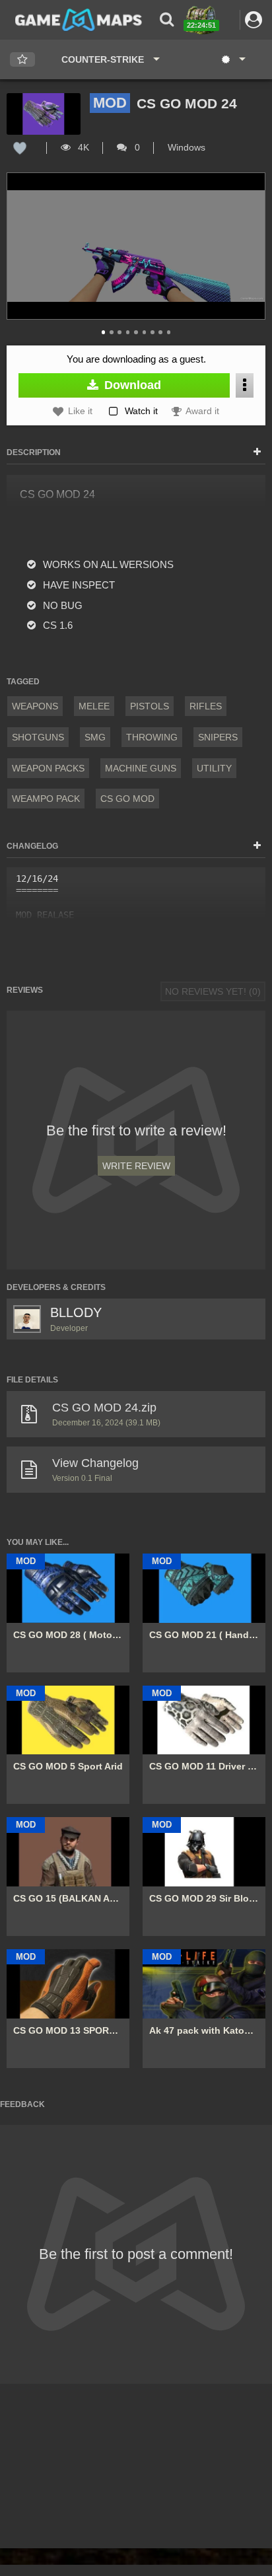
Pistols (150, 706)
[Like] (20, 147)
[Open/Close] (257, 452)
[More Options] (245, 385)
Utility (214, 768)
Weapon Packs (48, 768)
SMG (95, 737)
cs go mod (127, 799)
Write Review (136, 1166)
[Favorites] (22, 60)
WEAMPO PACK (46, 799)
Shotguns (38, 737)
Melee (94, 706)
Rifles (206, 706)
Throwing (152, 737)
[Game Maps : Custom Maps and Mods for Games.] (79, 19)
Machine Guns (141, 768)
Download (131, 385)
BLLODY (76, 1312)
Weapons (35, 706)
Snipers (218, 737)
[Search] (167, 19)
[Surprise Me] (233, 59)
